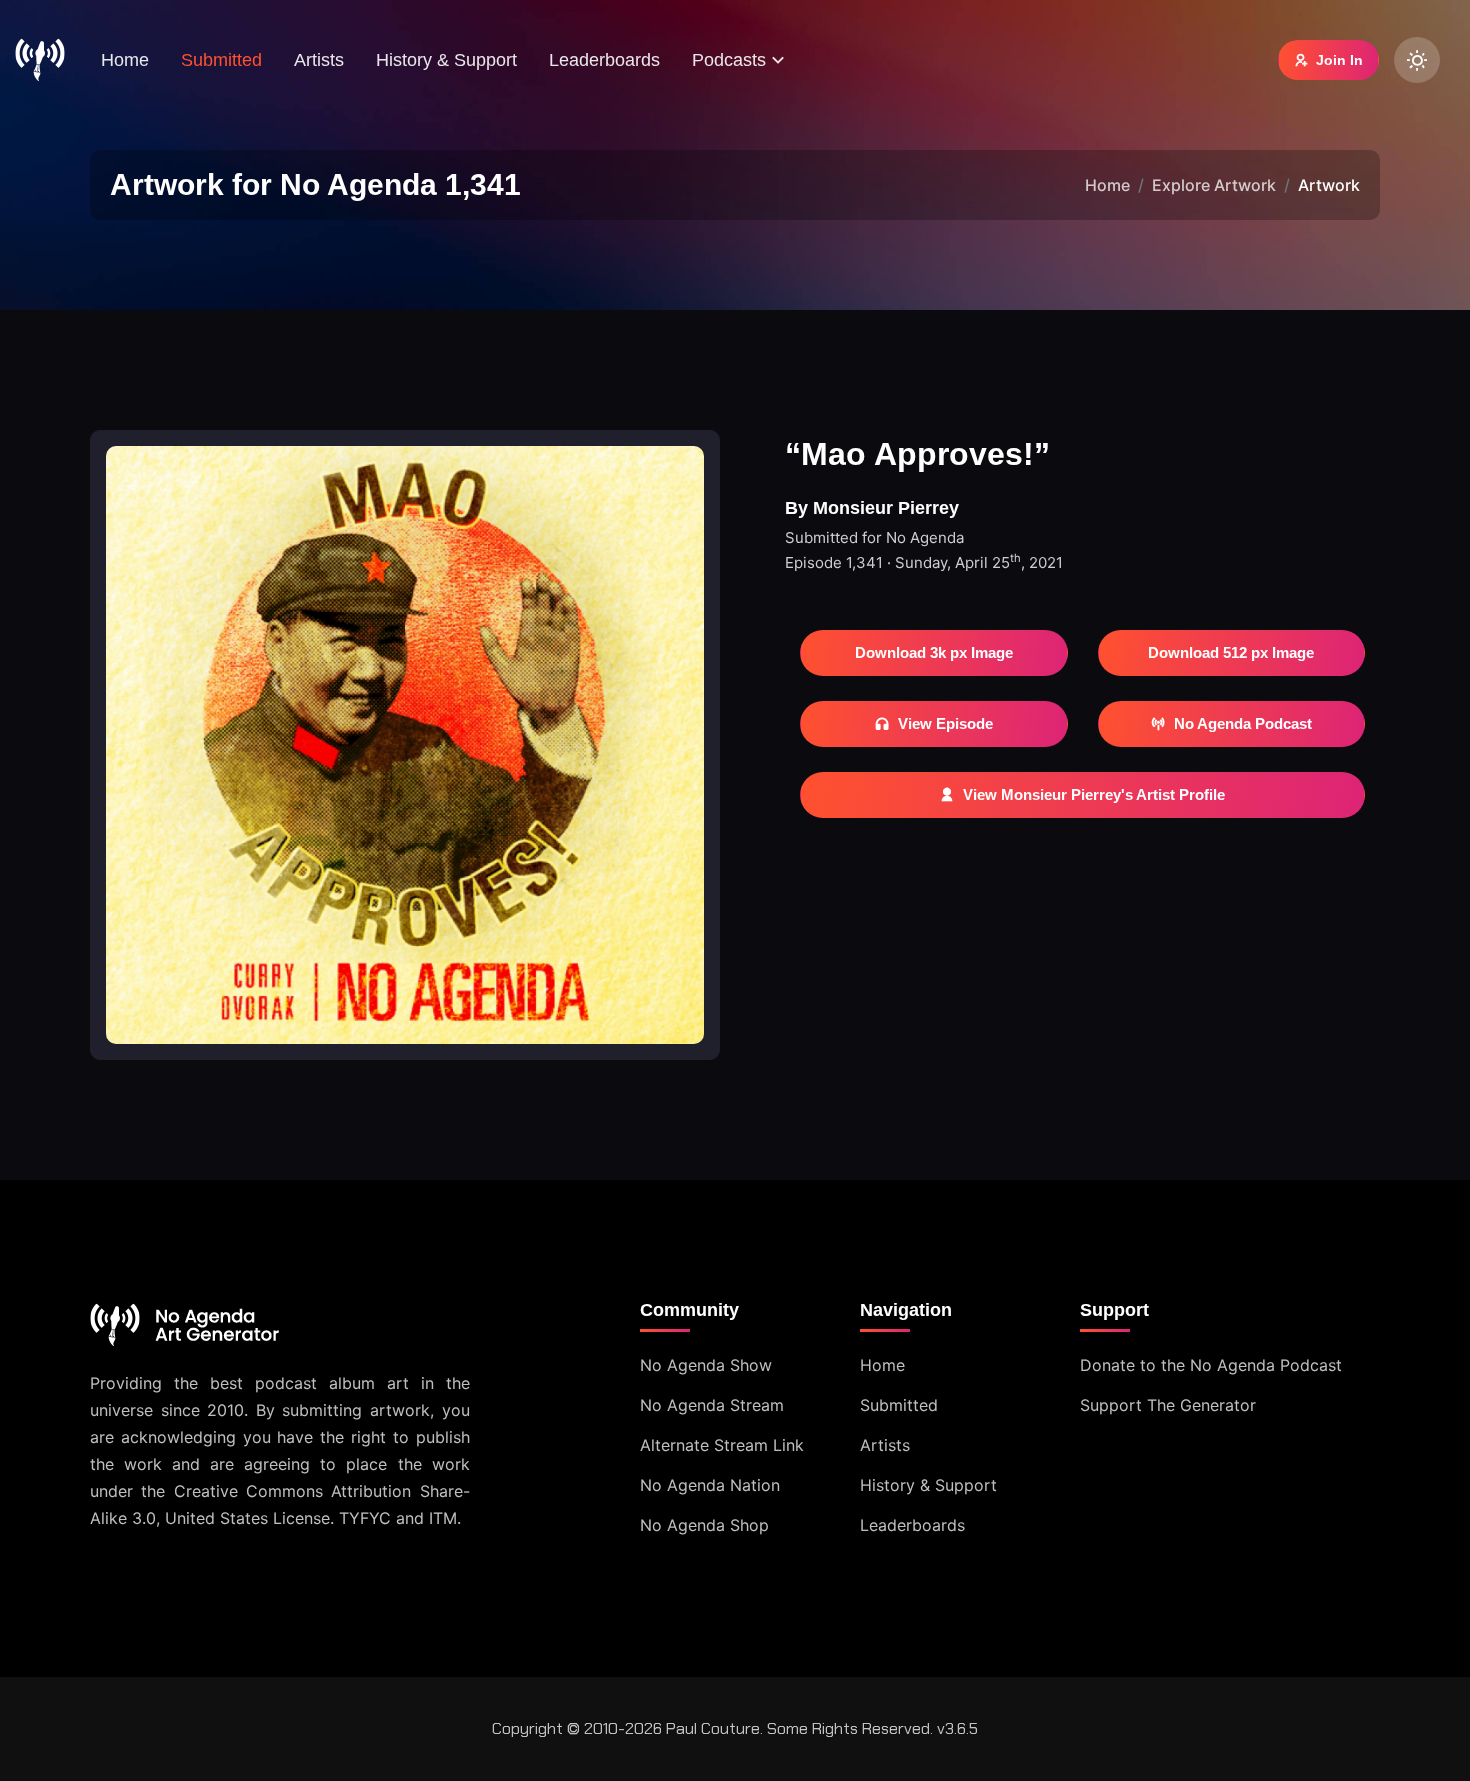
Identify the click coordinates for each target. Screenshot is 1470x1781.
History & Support (446, 60)
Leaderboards (604, 60)
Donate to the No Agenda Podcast (1211, 1365)
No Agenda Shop (704, 1525)
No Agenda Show (706, 1365)
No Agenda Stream (712, 1405)
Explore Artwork (1214, 185)
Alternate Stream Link (722, 1445)
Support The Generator (1168, 1405)
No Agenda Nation (710, 1485)
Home (125, 60)
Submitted (221, 60)
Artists (319, 60)
